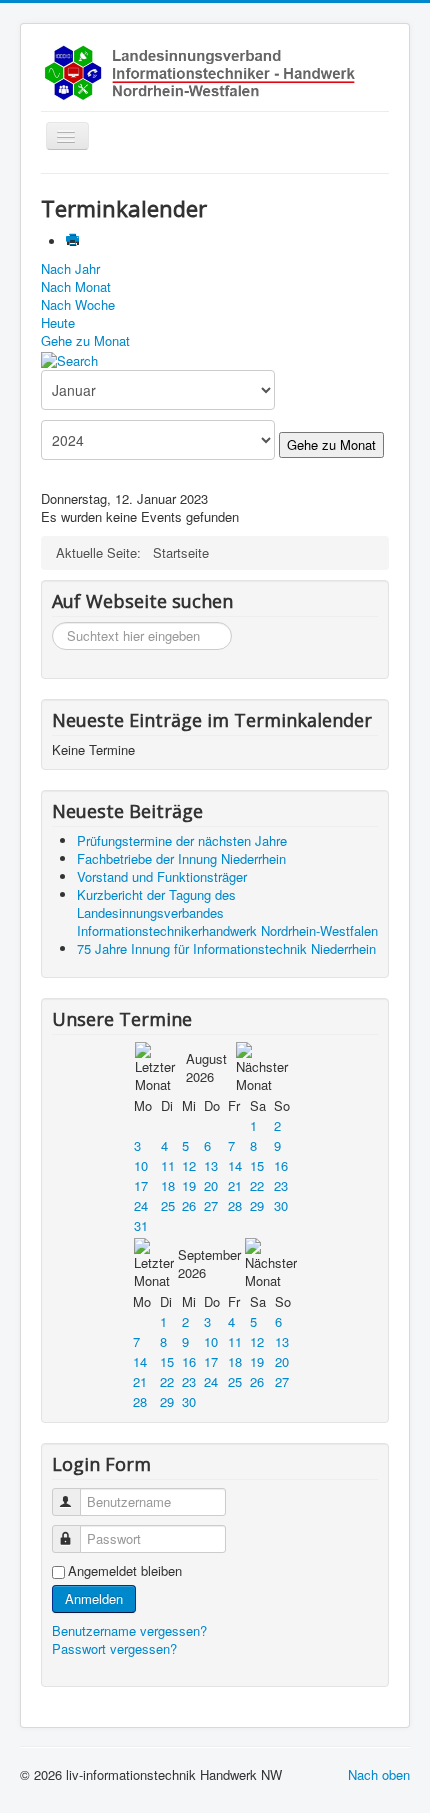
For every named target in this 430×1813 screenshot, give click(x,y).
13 (211, 1165)
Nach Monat (76, 286)
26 (189, 1205)
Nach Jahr (70, 268)
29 (257, 1205)
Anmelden (94, 1598)
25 (168, 1205)
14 (235, 1165)
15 (257, 1165)
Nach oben (379, 1774)
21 (235, 1185)
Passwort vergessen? (114, 1648)
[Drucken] (74, 241)
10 (141, 1165)
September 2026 (209, 1263)
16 (281, 1165)
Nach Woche (78, 304)
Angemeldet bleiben (125, 1571)
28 (235, 1205)
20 (211, 1185)
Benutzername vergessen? (129, 1630)
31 (141, 1225)
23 (281, 1185)
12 (189, 1165)
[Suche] (69, 358)
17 (141, 1185)
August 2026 (206, 1067)
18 (168, 1185)
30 (281, 1205)
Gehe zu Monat (85, 340)
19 (189, 1185)
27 (211, 1205)
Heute (58, 322)
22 (257, 1185)
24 (141, 1205)
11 (168, 1165)
